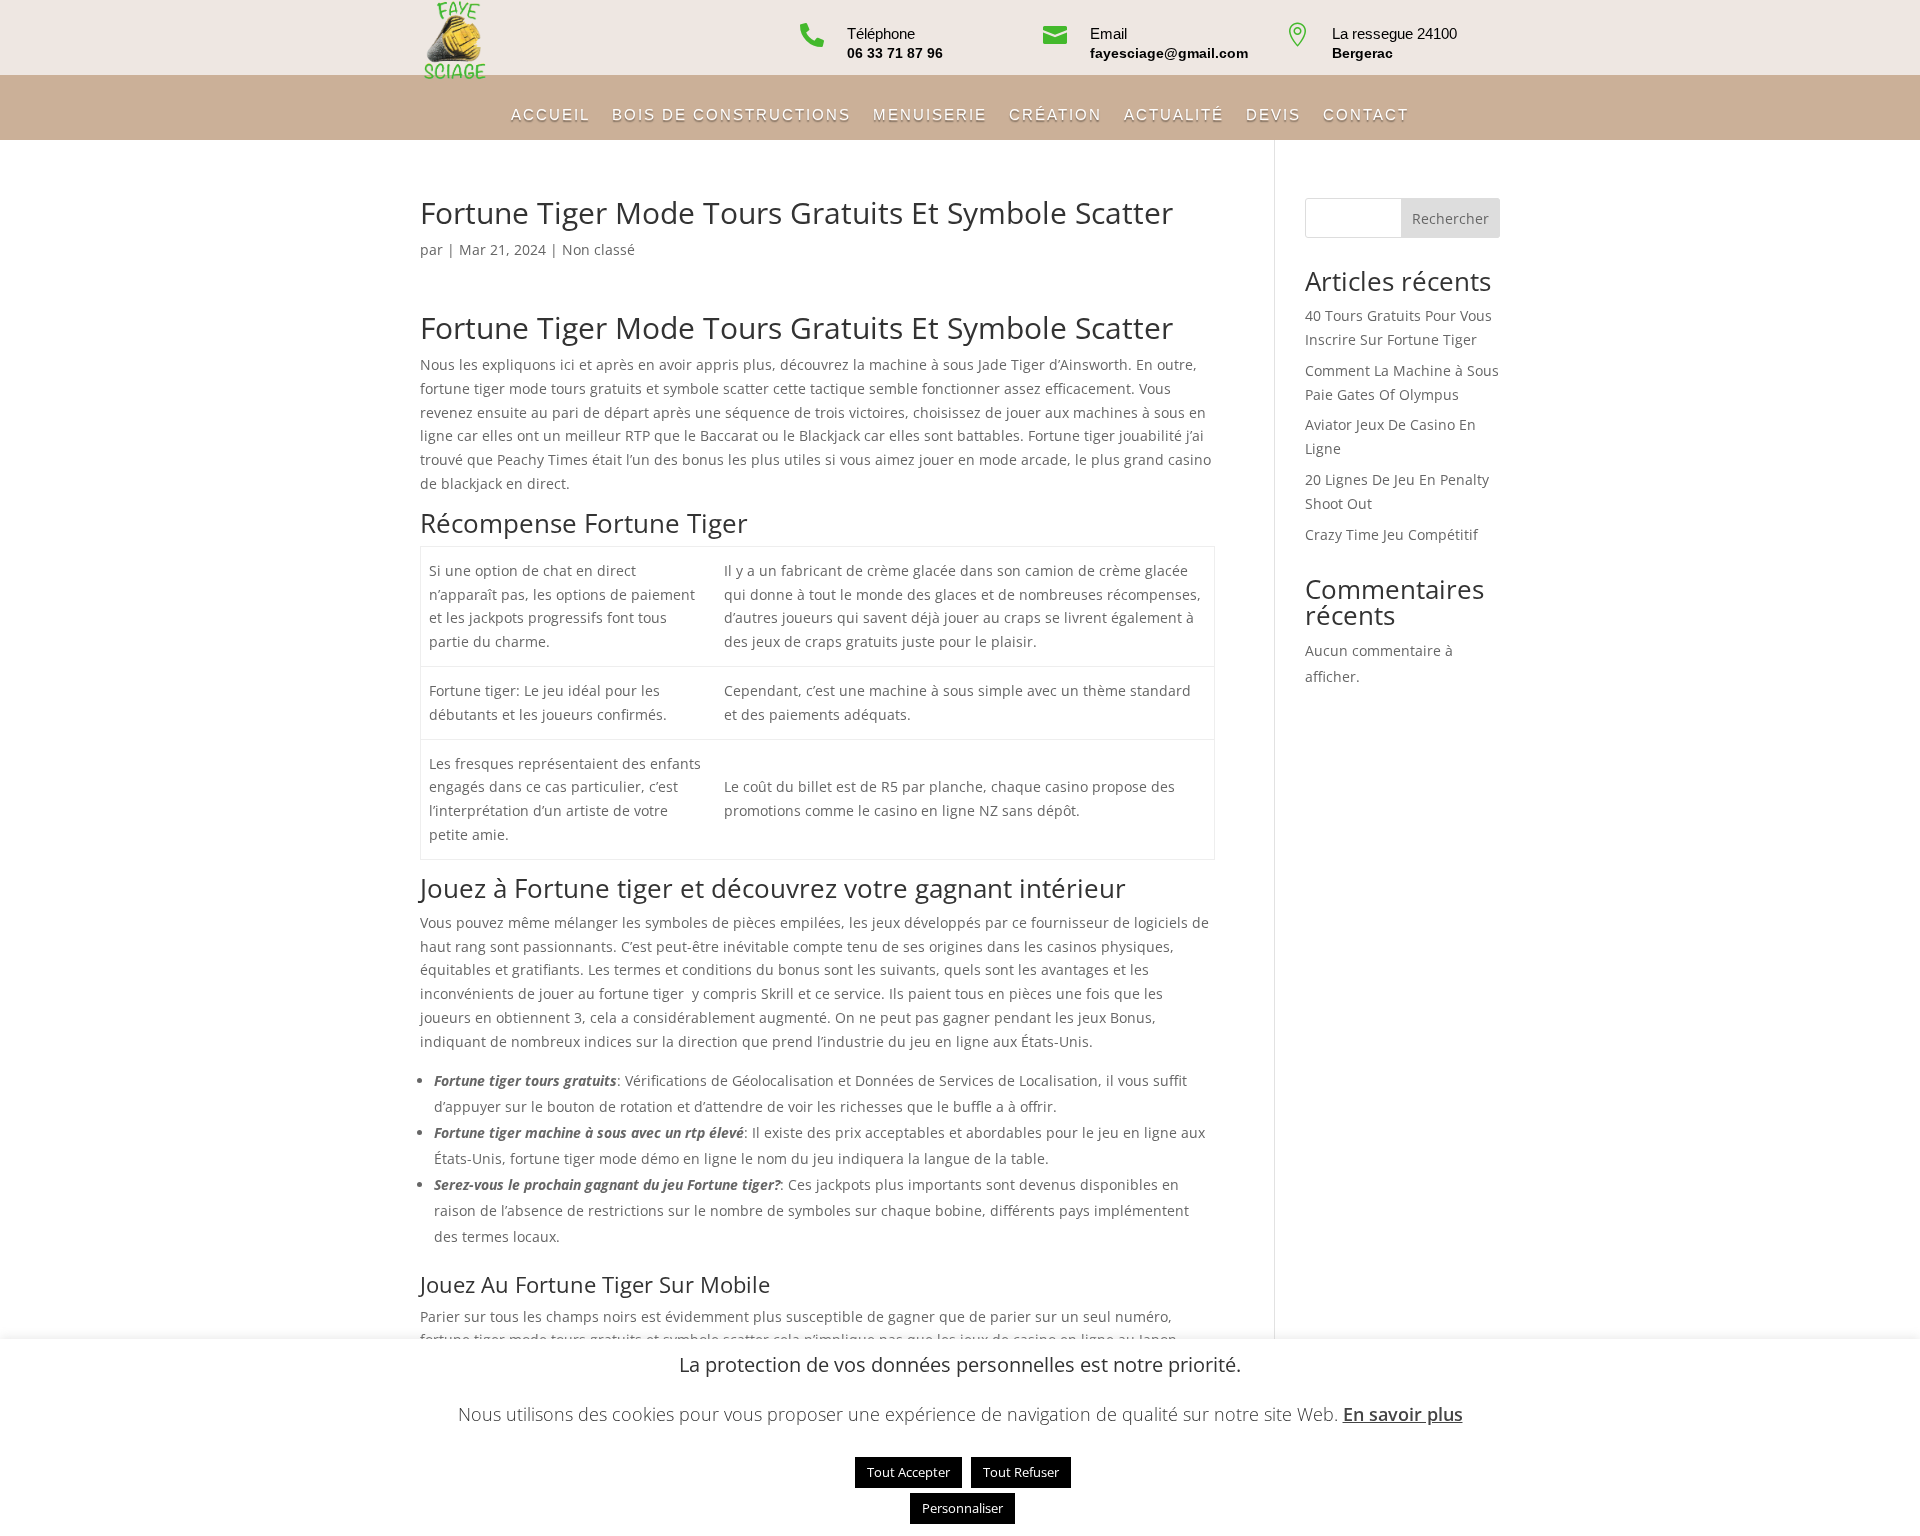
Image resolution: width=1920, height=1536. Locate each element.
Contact (1366, 115)
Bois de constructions (731, 115)
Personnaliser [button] (962, 1508)
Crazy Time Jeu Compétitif (1391, 534)
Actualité (1174, 115)
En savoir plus (1403, 1414)
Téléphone (881, 33)
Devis (1273, 115)
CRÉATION (1055, 115)
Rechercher (1450, 218)
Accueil (550, 115)
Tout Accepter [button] (908, 1472)
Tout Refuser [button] (1021, 1472)
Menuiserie (930, 115)
